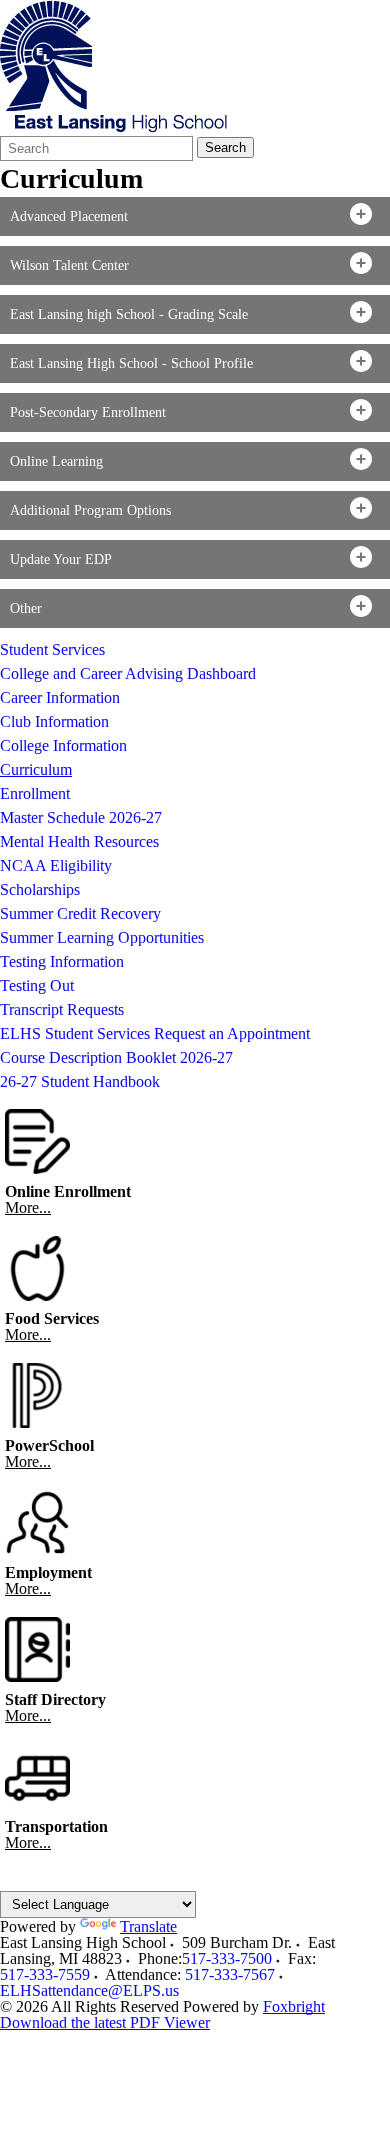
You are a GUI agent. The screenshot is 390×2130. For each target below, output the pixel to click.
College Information (63, 745)
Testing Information (62, 961)
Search (225, 147)
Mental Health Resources (79, 841)
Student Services (52, 649)
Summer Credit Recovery (80, 913)
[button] (195, 216)
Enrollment (35, 793)
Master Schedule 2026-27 (81, 817)
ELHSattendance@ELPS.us (89, 1990)
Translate (148, 1926)
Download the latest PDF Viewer (105, 2022)
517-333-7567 (230, 1974)
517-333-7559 (45, 1974)
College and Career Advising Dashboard (128, 673)
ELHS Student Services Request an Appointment (155, 1033)
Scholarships (40, 889)
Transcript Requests (62, 1009)
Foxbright (294, 2006)
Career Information (60, 697)
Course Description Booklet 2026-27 (116, 1057)
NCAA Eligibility (56, 865)
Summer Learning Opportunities (102, 937)
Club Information (54, 721)
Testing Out (37, 985)
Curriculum (36, 769)
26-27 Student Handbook (80, 1081)
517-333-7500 (227, 1958)
